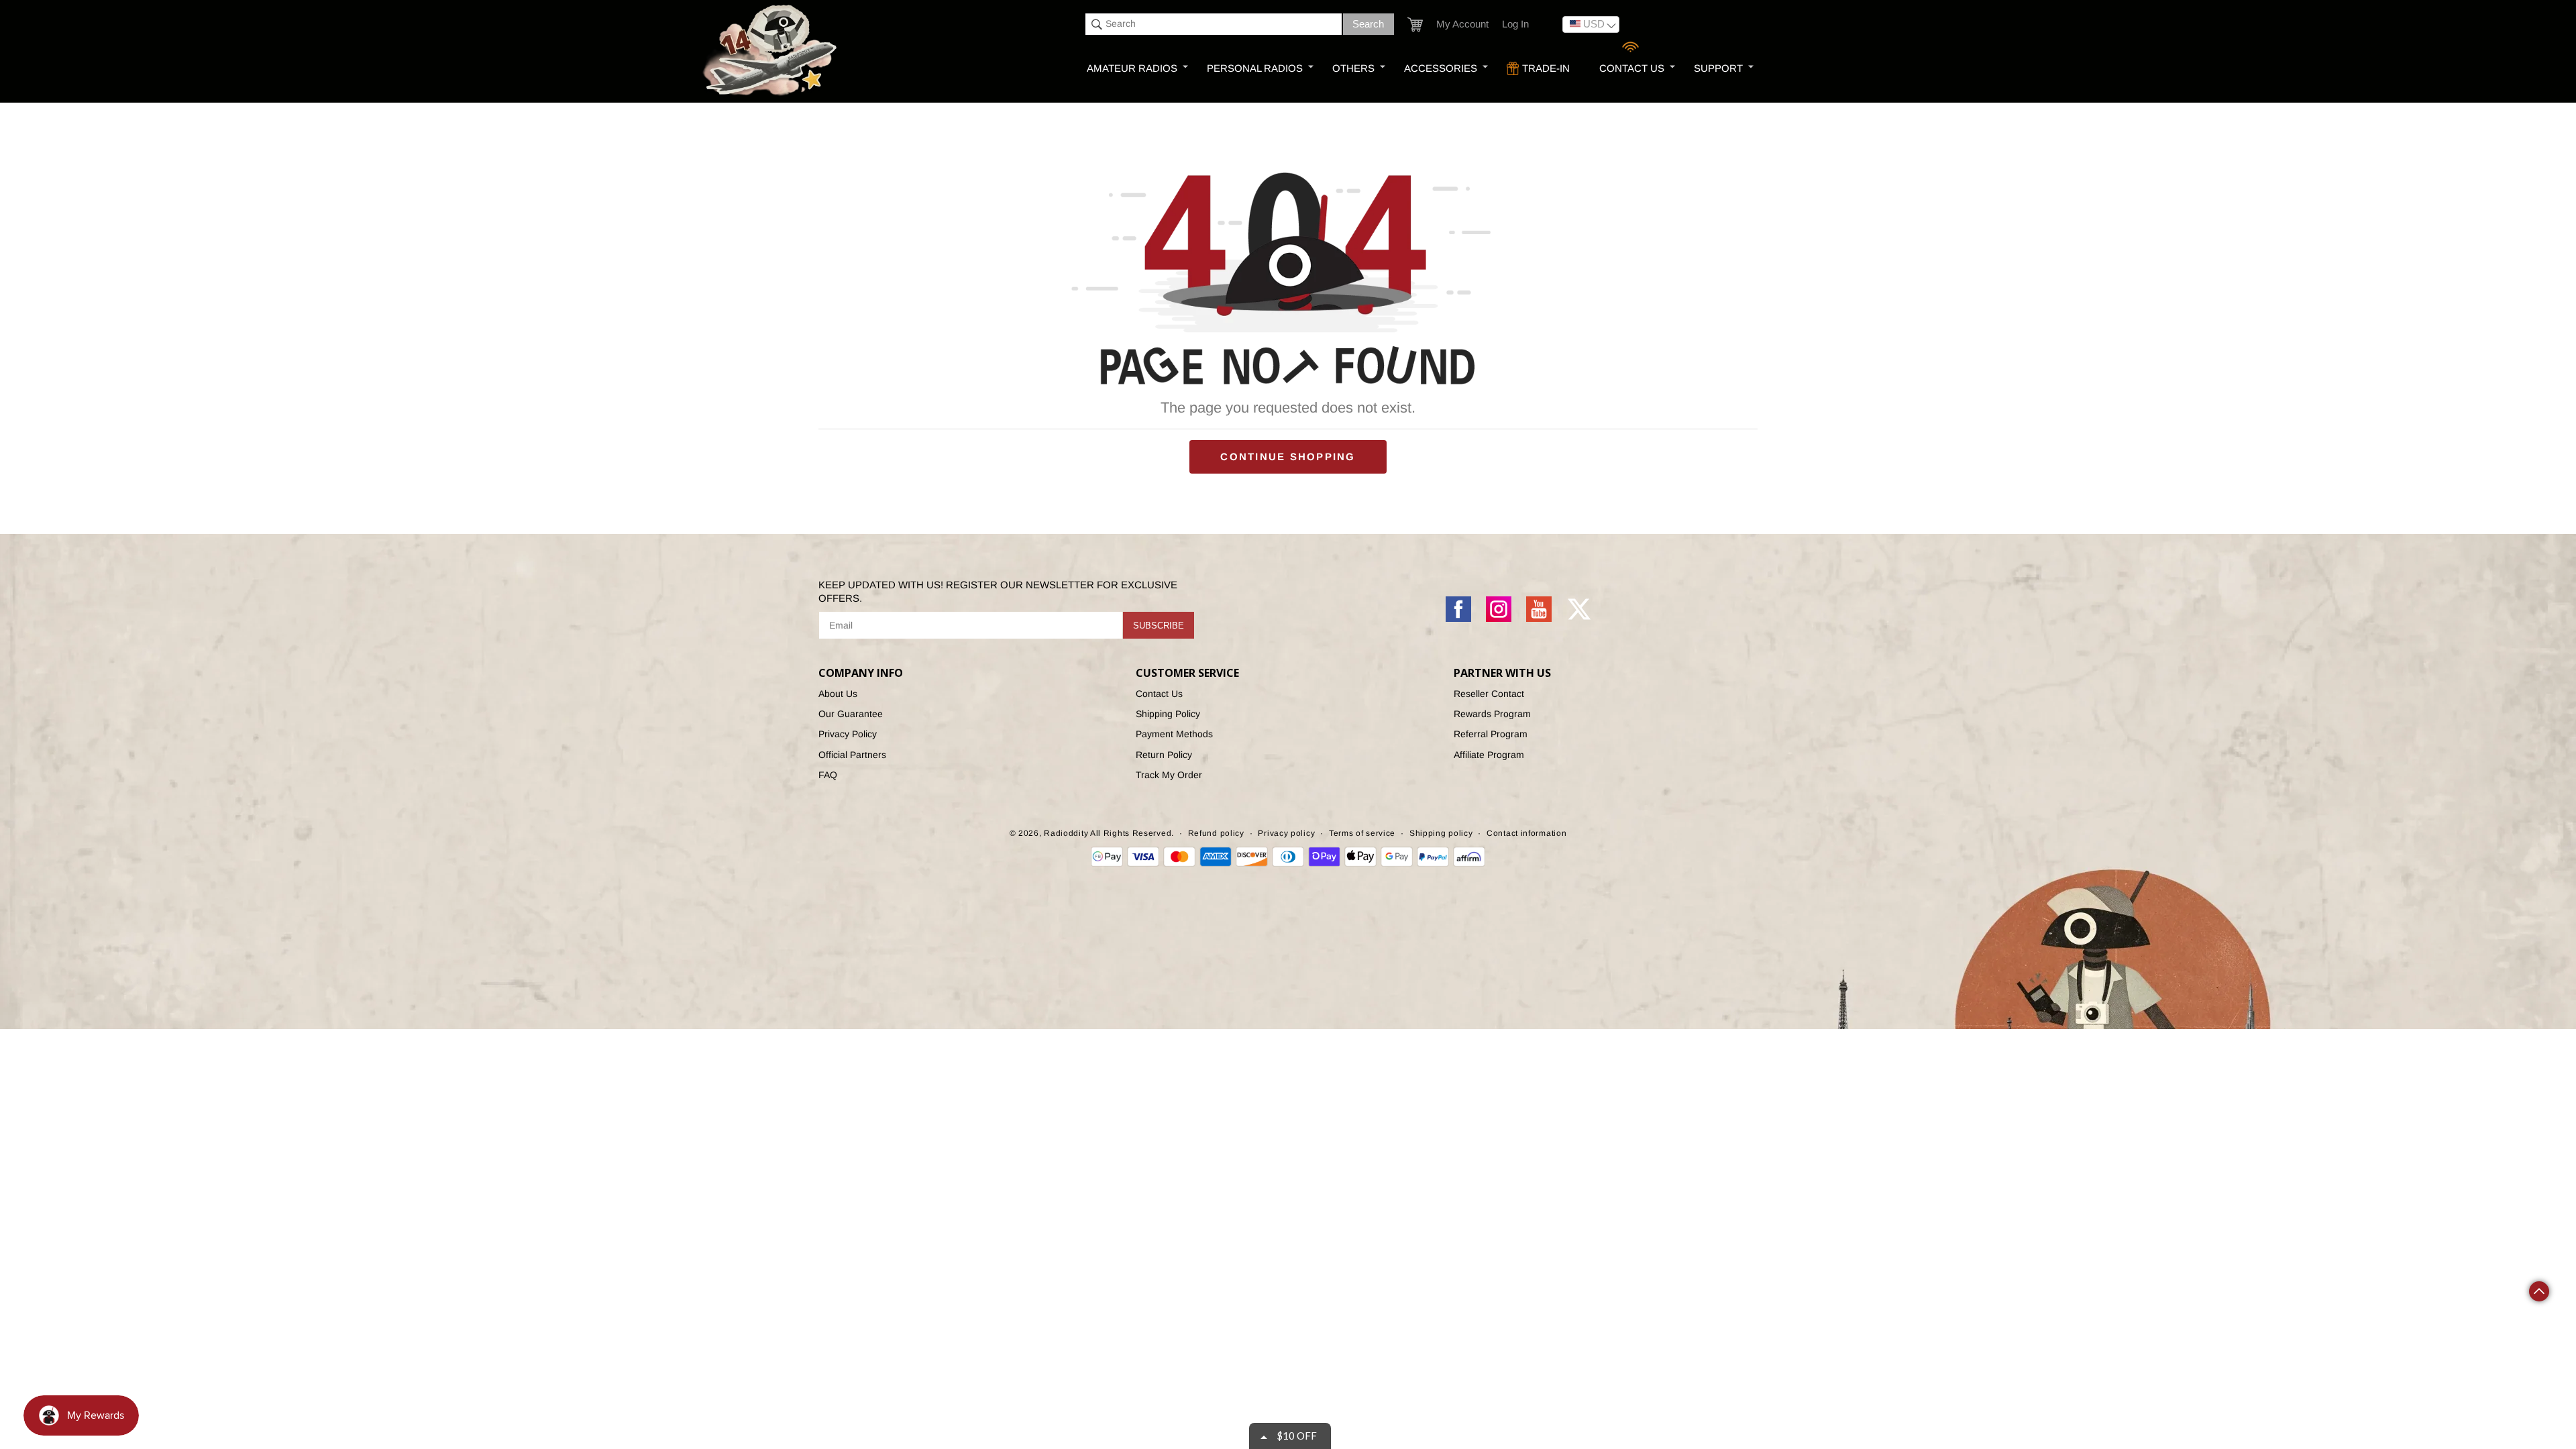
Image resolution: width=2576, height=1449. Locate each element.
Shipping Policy (1168, 714)
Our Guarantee (851, 714)
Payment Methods (1174, 734)
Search (1368, 24)
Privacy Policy (848, 734)
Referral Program (1491, 734)
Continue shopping (1288, 457)
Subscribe (1159, 626)
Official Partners (852, 755)
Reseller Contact (1489, 694)
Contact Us (1159, 694)
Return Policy (1164, 755)
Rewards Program (1492, 714)
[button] (1415, 24)
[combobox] (1214, 24)
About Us (838, 694)
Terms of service (1362, 833)
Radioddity (1066, 833)
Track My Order (1169, 775)
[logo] (771, 51)
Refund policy (1216, 833)
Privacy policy (1286, 833)
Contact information (1526, 833)
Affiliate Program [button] (1489, 755)
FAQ (828, 775)
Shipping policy (1441, 833)
